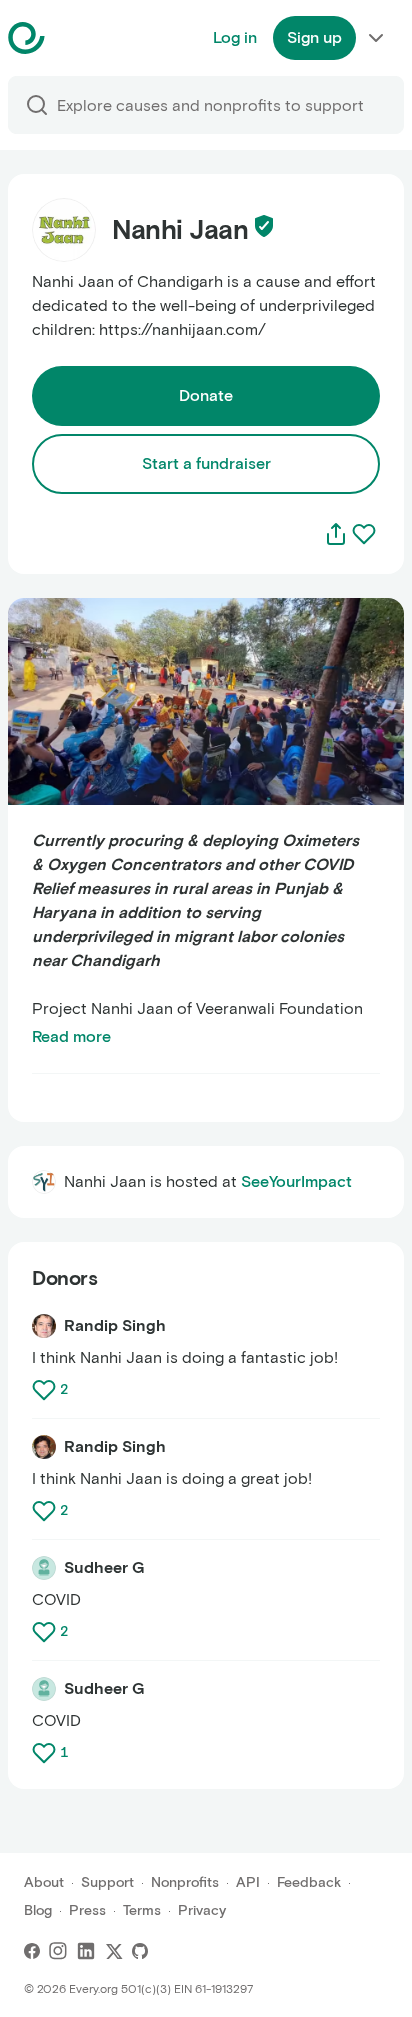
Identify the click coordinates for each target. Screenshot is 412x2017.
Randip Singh (115, 1325)
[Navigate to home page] (76, 38)
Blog (38, 1910)
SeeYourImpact (296, 1181)
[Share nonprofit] (336, 534)
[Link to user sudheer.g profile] (44, 1568)
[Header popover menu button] (376, 38)
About (44, 1882)
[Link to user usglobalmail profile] (44, 1326)
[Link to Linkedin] (86, 1951)
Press (87, 1910)
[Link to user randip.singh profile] (44, 1447)
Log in (235, 37)
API (248, 1882)
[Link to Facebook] (32, 1951)
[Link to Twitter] (114, 1951)
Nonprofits (185, 1882)
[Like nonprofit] (364, 534)
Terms (142, 1910)
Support (107, 1882)
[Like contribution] (46, 1390)
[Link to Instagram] (58, 1951)
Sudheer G (104, 1567)
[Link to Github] (140, 1951)
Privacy (202, 1910)
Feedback (309, 1882)
